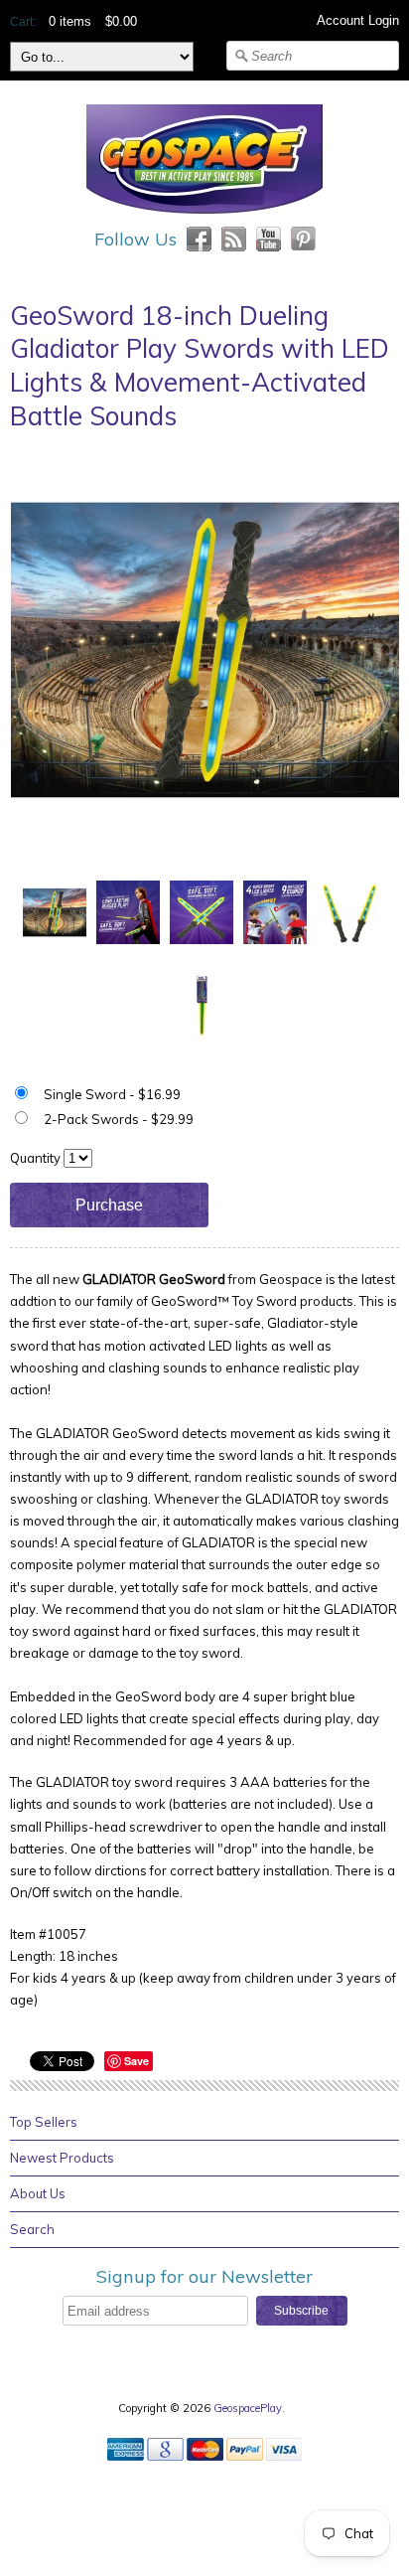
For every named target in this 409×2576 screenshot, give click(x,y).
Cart (21, 22)
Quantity (35, 1158)
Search (32, 2229)
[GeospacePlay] (204, 217)
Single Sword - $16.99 (112, 1094)
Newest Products (62, 2158)
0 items (70, 21)
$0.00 (121, 21)
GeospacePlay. (251, 2408)
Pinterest (303, 239)
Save (136, 2061)
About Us (38, 2193)
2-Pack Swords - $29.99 (119, 1119)
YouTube (269, 239)
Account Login (358, 20)
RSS (234, 239)
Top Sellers (44, 2122)
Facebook (199, 239)
